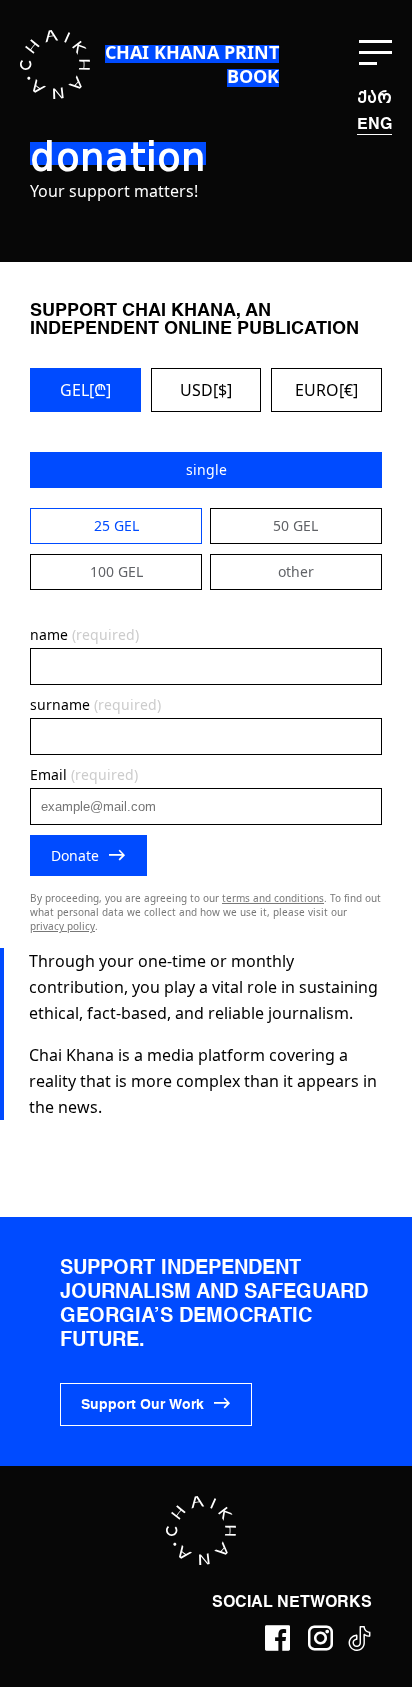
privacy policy (62, 926)
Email (84, 774)
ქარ (374, 97)
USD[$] (206, 390)
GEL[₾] (85, 390)
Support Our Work (142, 1405)
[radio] (206, 470)
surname (95, 704)
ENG (374, 125)
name (84, 634)
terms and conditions (273, 898)
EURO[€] (326, 390)
